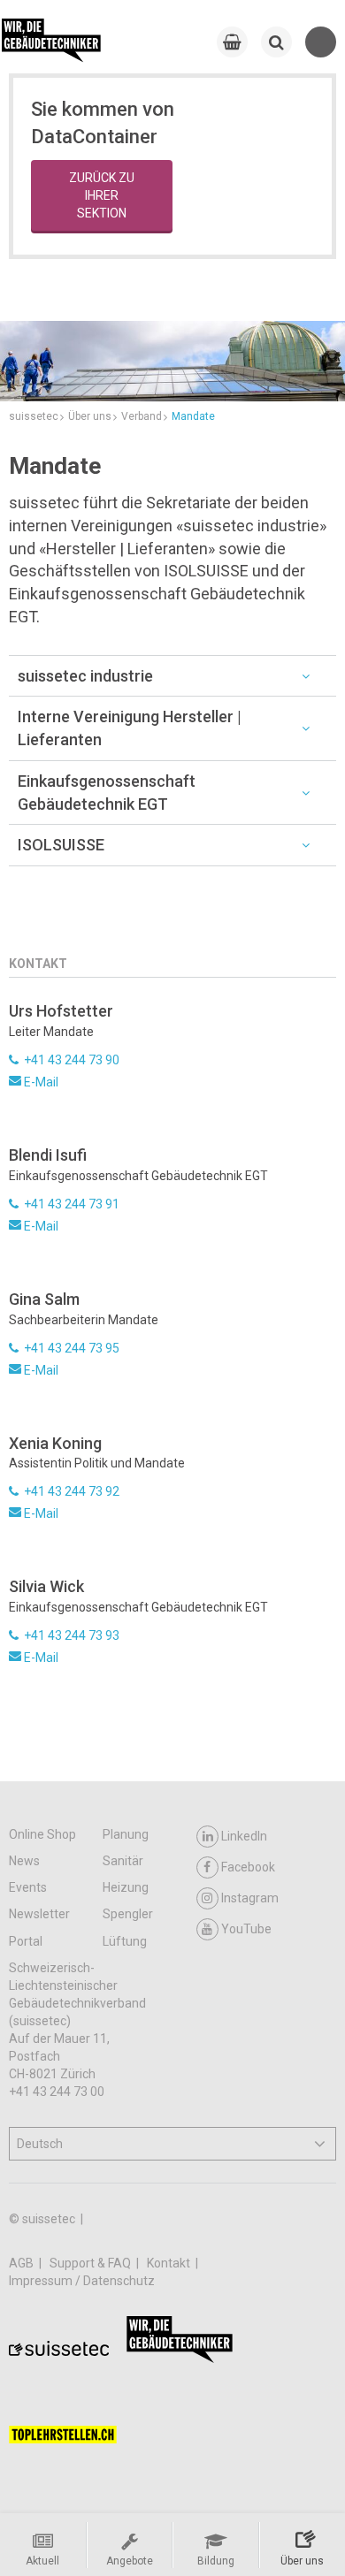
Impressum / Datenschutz (82, 2281)
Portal (26, 1941)
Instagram (250, 1898)
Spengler (128, 1914)
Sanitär (123, 1861)
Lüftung (125, 1941)
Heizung (126, 1887)
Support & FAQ (92, 2263)
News (24, 1861)
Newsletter (39, 1914)
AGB (23, 2263)
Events (28, 1887)
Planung (126, 1834)
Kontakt (170, 2263)
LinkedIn (244, 1836)
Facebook (248, 1867)
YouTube (246, 1929)
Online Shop (42, 1834)
